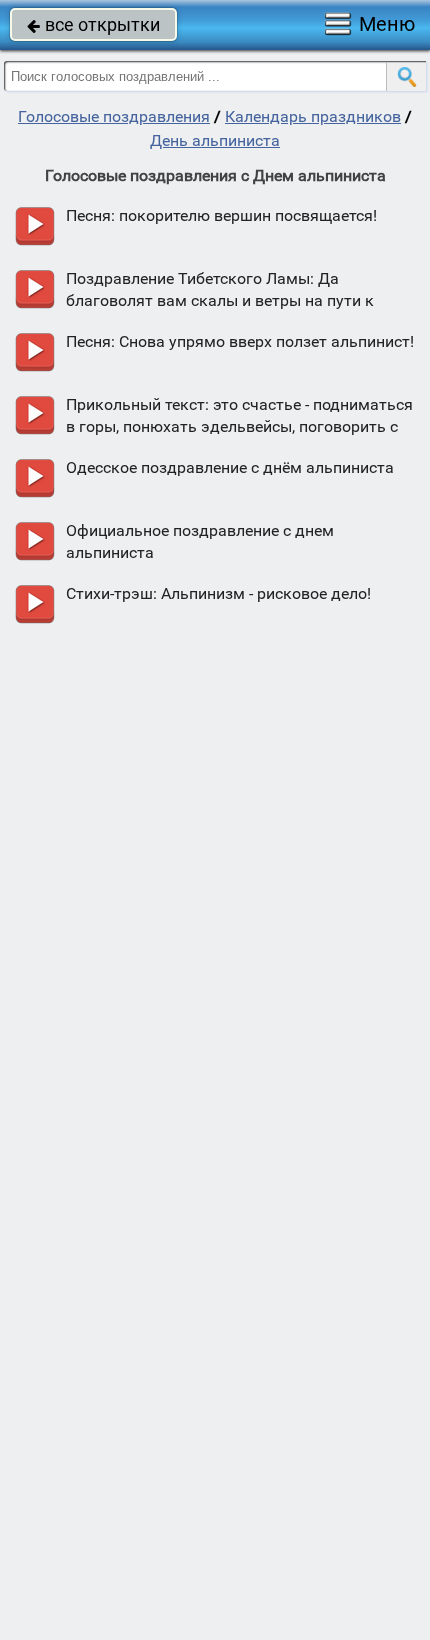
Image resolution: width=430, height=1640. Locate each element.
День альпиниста (215, 140)
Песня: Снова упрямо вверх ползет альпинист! (240, 341)
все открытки (93, 24)
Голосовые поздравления (114, 116)
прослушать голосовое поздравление (34, 226)
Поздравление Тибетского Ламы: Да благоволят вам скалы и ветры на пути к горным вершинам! (220, 300)
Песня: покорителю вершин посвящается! (221, 215)
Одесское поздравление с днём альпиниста (230, 467)
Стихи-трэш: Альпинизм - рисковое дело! (218, 593)
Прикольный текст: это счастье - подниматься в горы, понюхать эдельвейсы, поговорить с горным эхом (239, 426)
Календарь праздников (313, 116)
